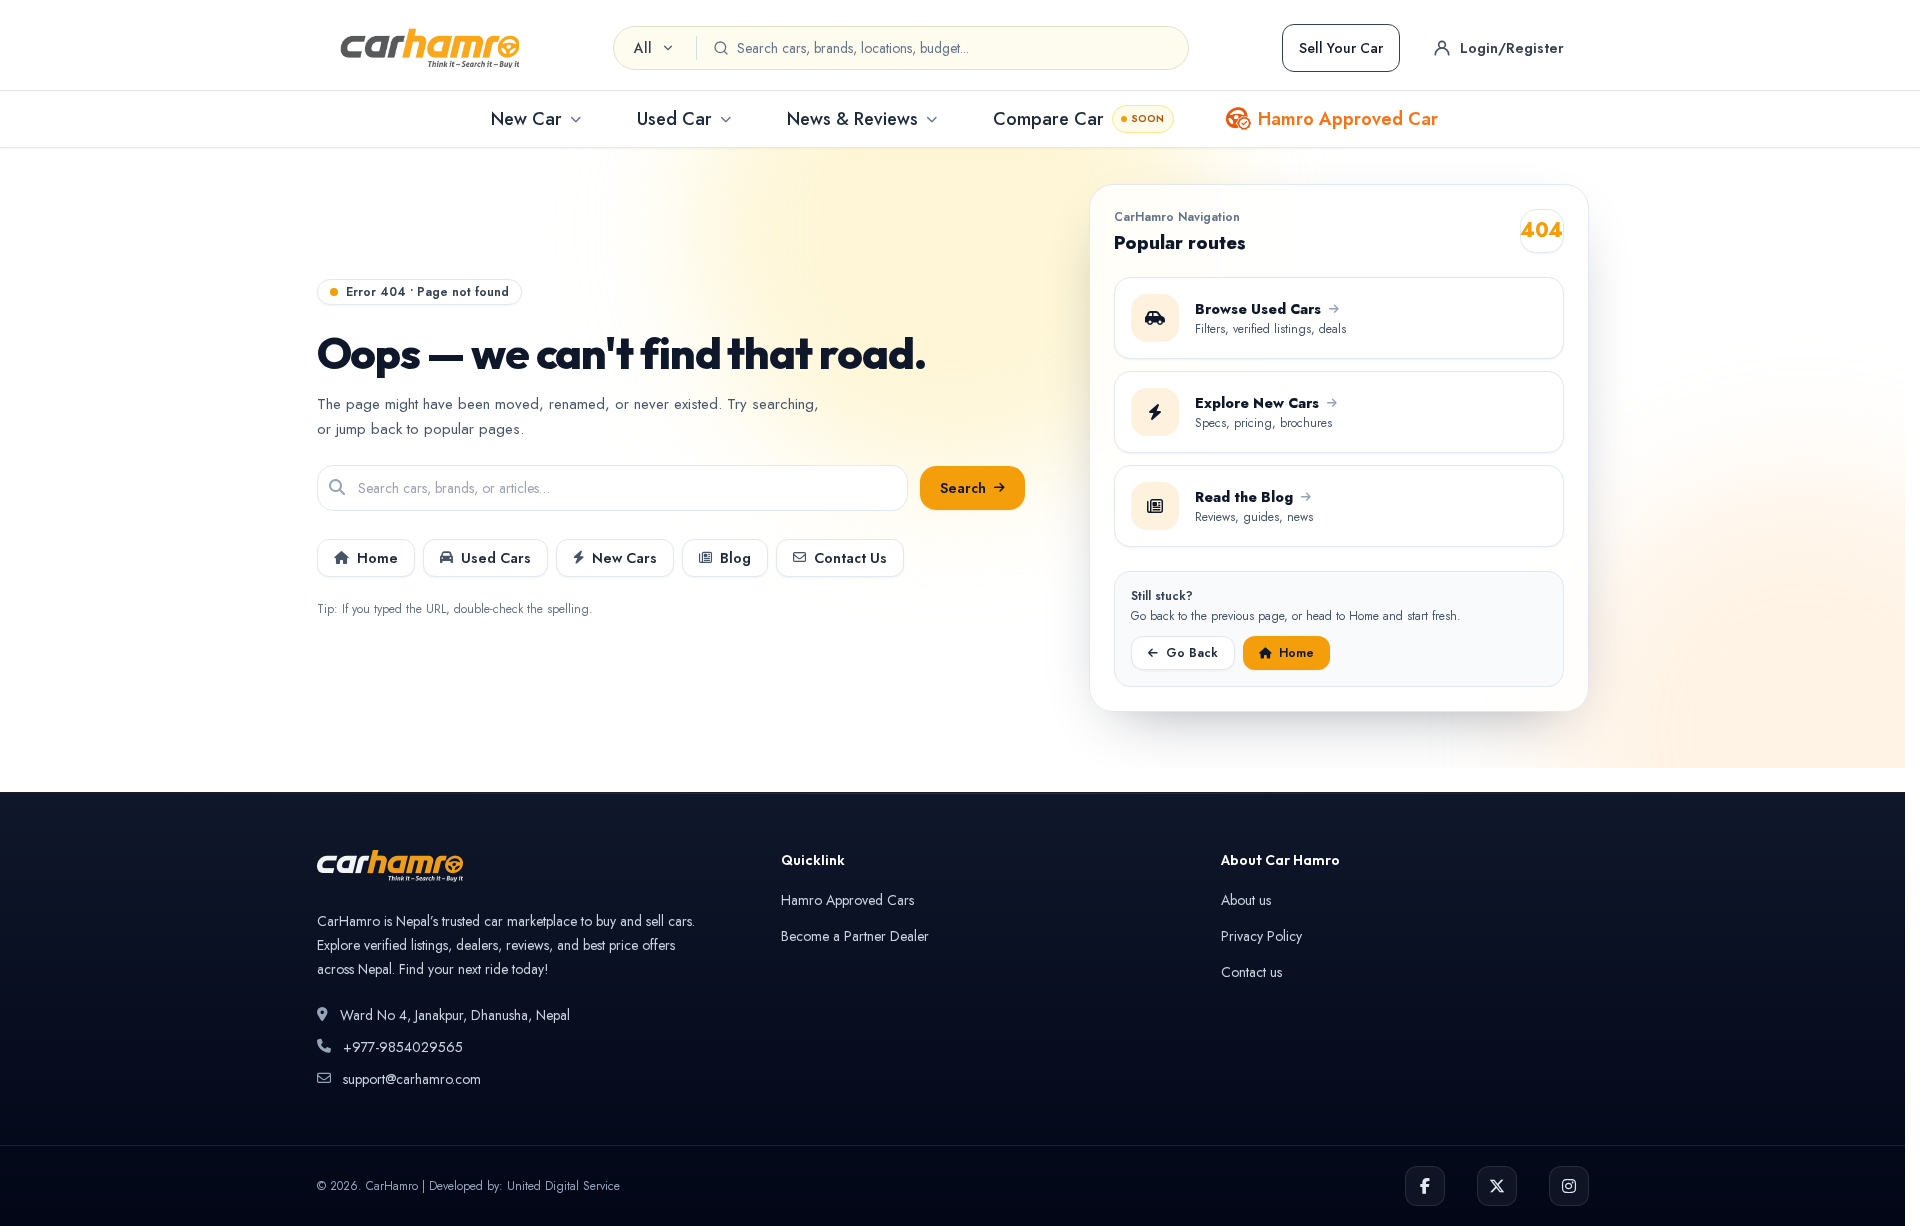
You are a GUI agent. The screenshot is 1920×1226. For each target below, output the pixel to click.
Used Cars (496, 558)
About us (1246, 900)
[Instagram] (1569, 1186)
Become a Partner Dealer (855, 936)
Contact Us (850, 558)
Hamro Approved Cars (847, 900)
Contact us (1251, 972)
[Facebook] (1425, 1186)
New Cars (624, 558)
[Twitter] (1497, 1186)
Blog (735, 558)
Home (377, 558)
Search (963, 488)
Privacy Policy (1261, 936)
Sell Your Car (1341, 48)
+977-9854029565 (403, 1047)
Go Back (1192, 653)
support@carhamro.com (412, 1079)
